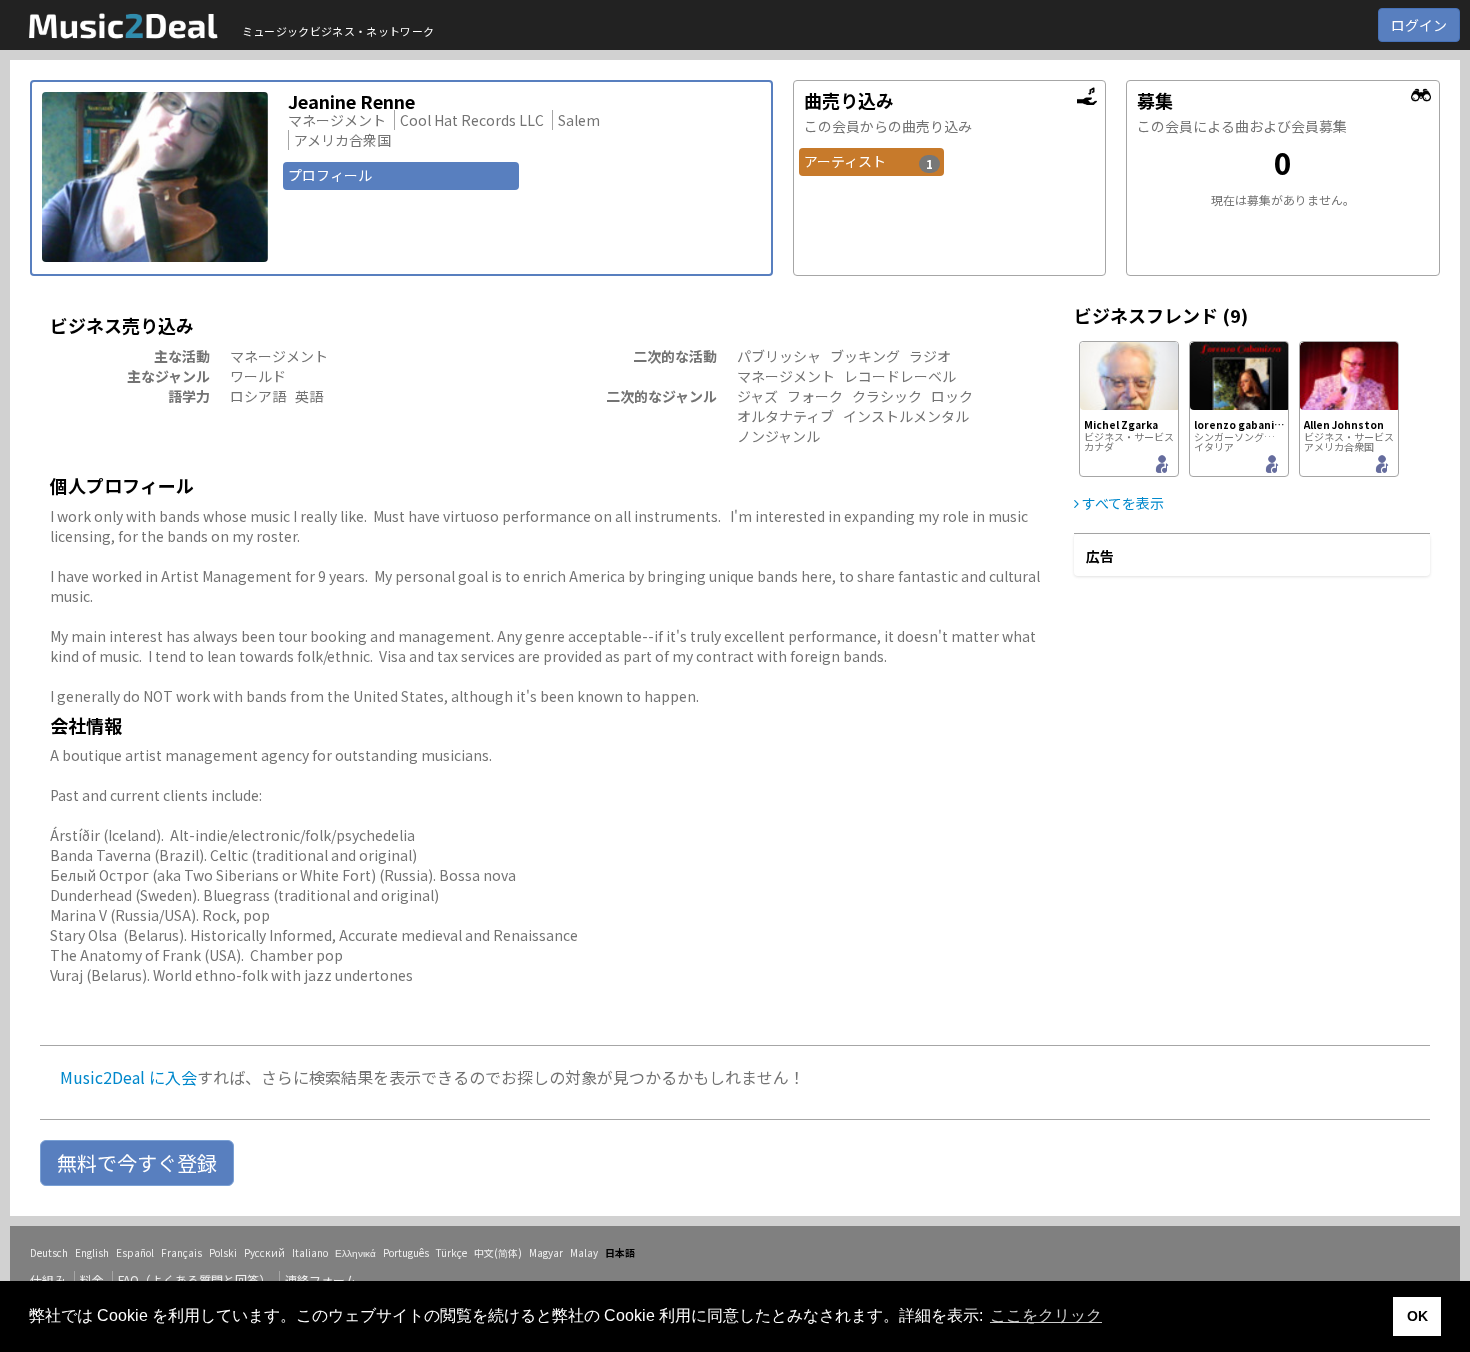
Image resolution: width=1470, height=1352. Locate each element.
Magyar (546, 1252)
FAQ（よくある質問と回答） (194, 1279)
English (92, 1252)
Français (181, 1252)
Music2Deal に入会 (128, 1077)
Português (406, 1252)
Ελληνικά (355, 1252)
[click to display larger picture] (155, 177)
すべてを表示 (1121, 503)
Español (135, 1252)
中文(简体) (498, 1252)
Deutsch (49, 1252)
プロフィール (330, 175)
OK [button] (1417, 1316)
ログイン (1419, 25)
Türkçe (451, 1252)
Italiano (310, 1252)
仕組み (48, 1279)
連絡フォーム (321, 1279)
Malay (584, 1252)
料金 (92, 1279)
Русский (264, 1252)
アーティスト (869, 161)
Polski (223, 1252)
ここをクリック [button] (1046, 1315)
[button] (137, 1163)
